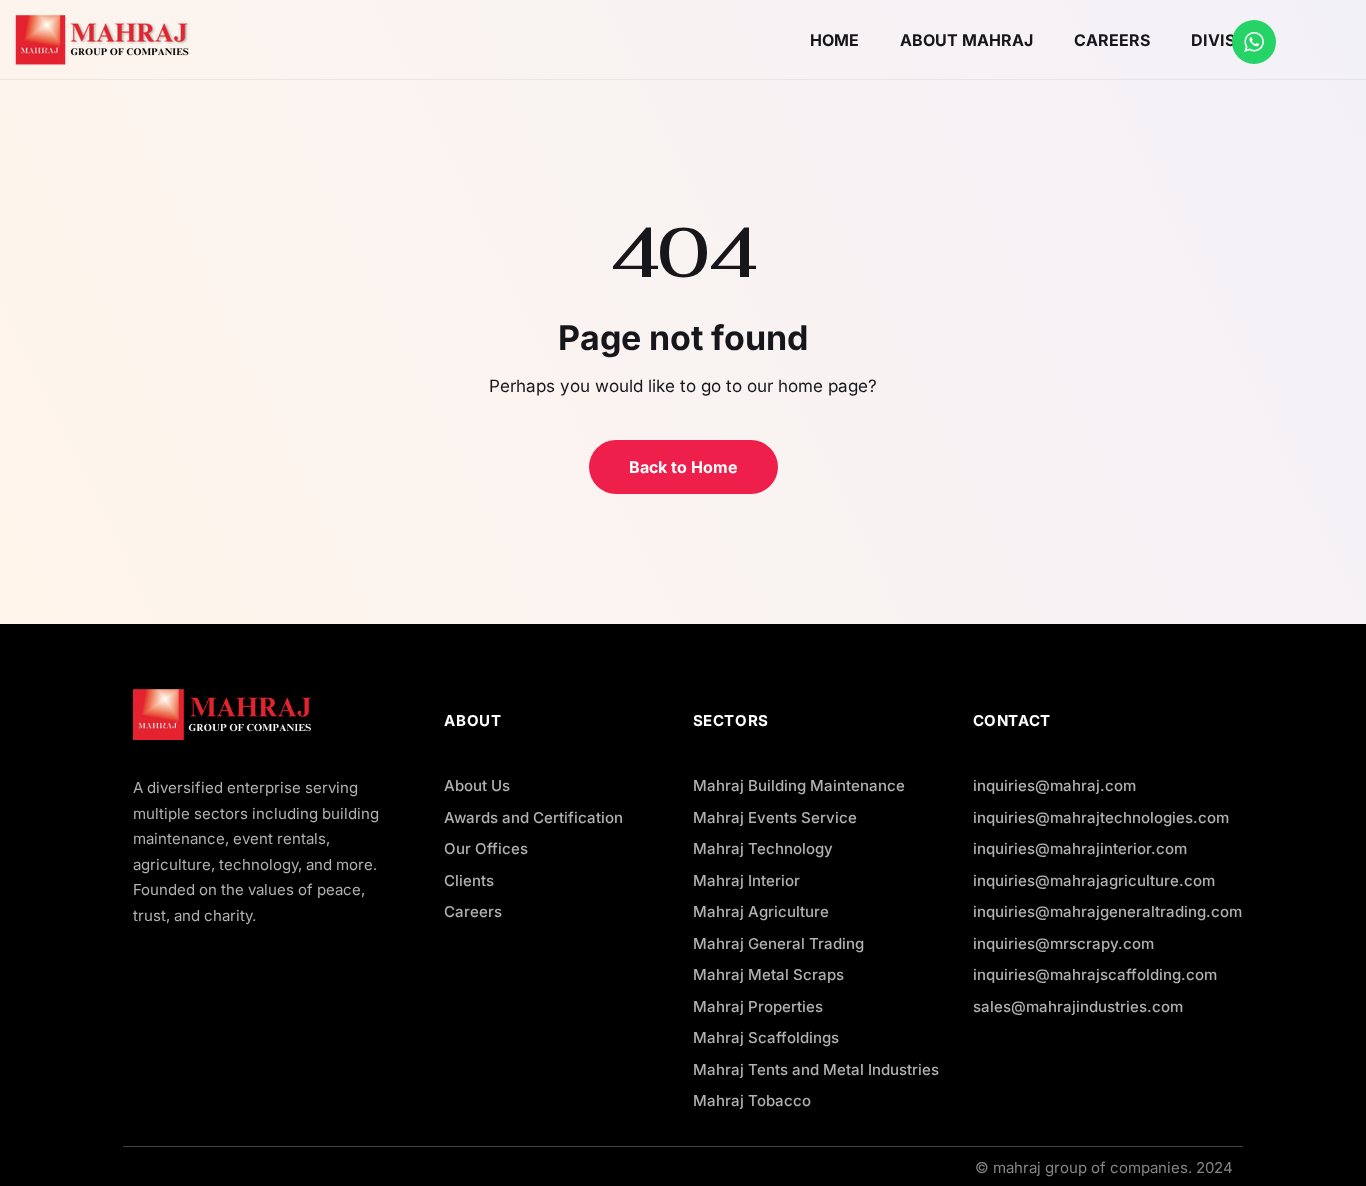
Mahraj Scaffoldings (766, 1037)
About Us (477, 785)
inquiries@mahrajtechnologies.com (1101, 817)
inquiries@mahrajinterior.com (1080, 848)
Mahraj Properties (758, 1006)
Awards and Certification (533, 817)
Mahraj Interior (746, 880)
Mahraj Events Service (775, 817)
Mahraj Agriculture (761, 911)
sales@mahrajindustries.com (1078, 1006)
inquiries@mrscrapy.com (1063, 943)
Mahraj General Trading (778, 943)
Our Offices (486, 848)
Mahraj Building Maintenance (799, 785)
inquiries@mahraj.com (1054, 785)
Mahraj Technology (763, 848)
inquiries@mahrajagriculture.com (1094, 880)
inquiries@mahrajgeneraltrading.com (1107, 911)
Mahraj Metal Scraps (768, 974)
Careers (473, 911)
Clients (469, 880)
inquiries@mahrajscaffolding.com (1095, 974)
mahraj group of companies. (1092, 1167)
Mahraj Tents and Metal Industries (816, 1069)
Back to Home (683, 467)
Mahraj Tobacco (752, 1100)
